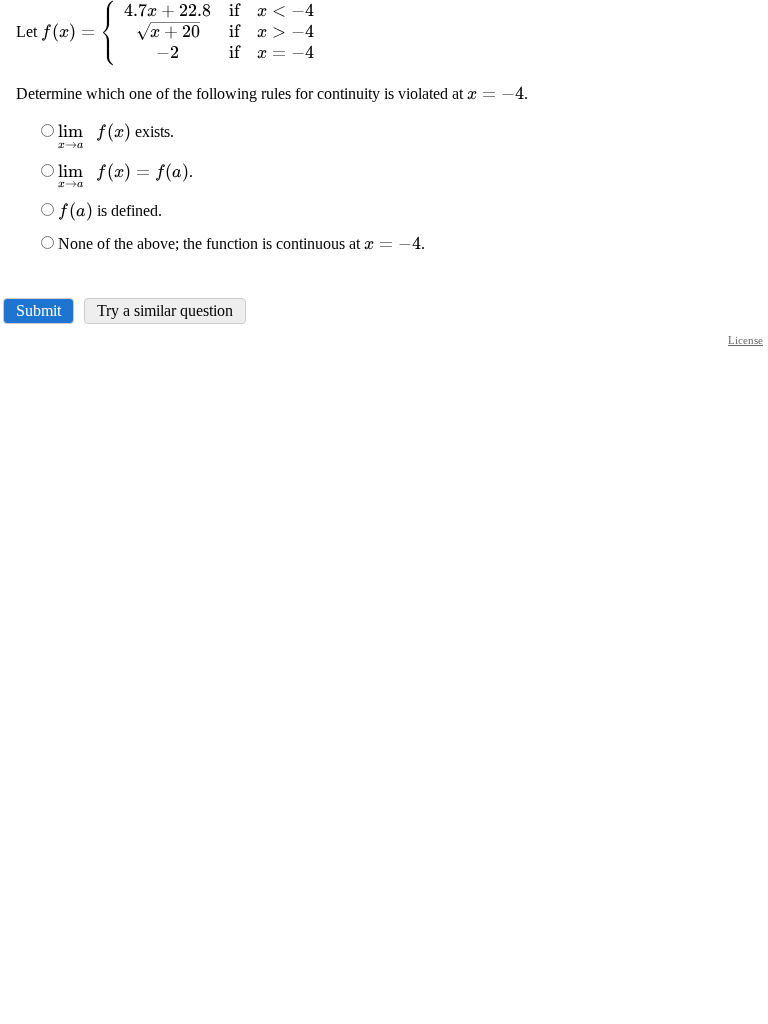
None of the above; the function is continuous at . (241, 243)
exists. (116, 131)
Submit (38, 310)
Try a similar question (165, 310)
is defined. (110, 210)
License (745, 340)
